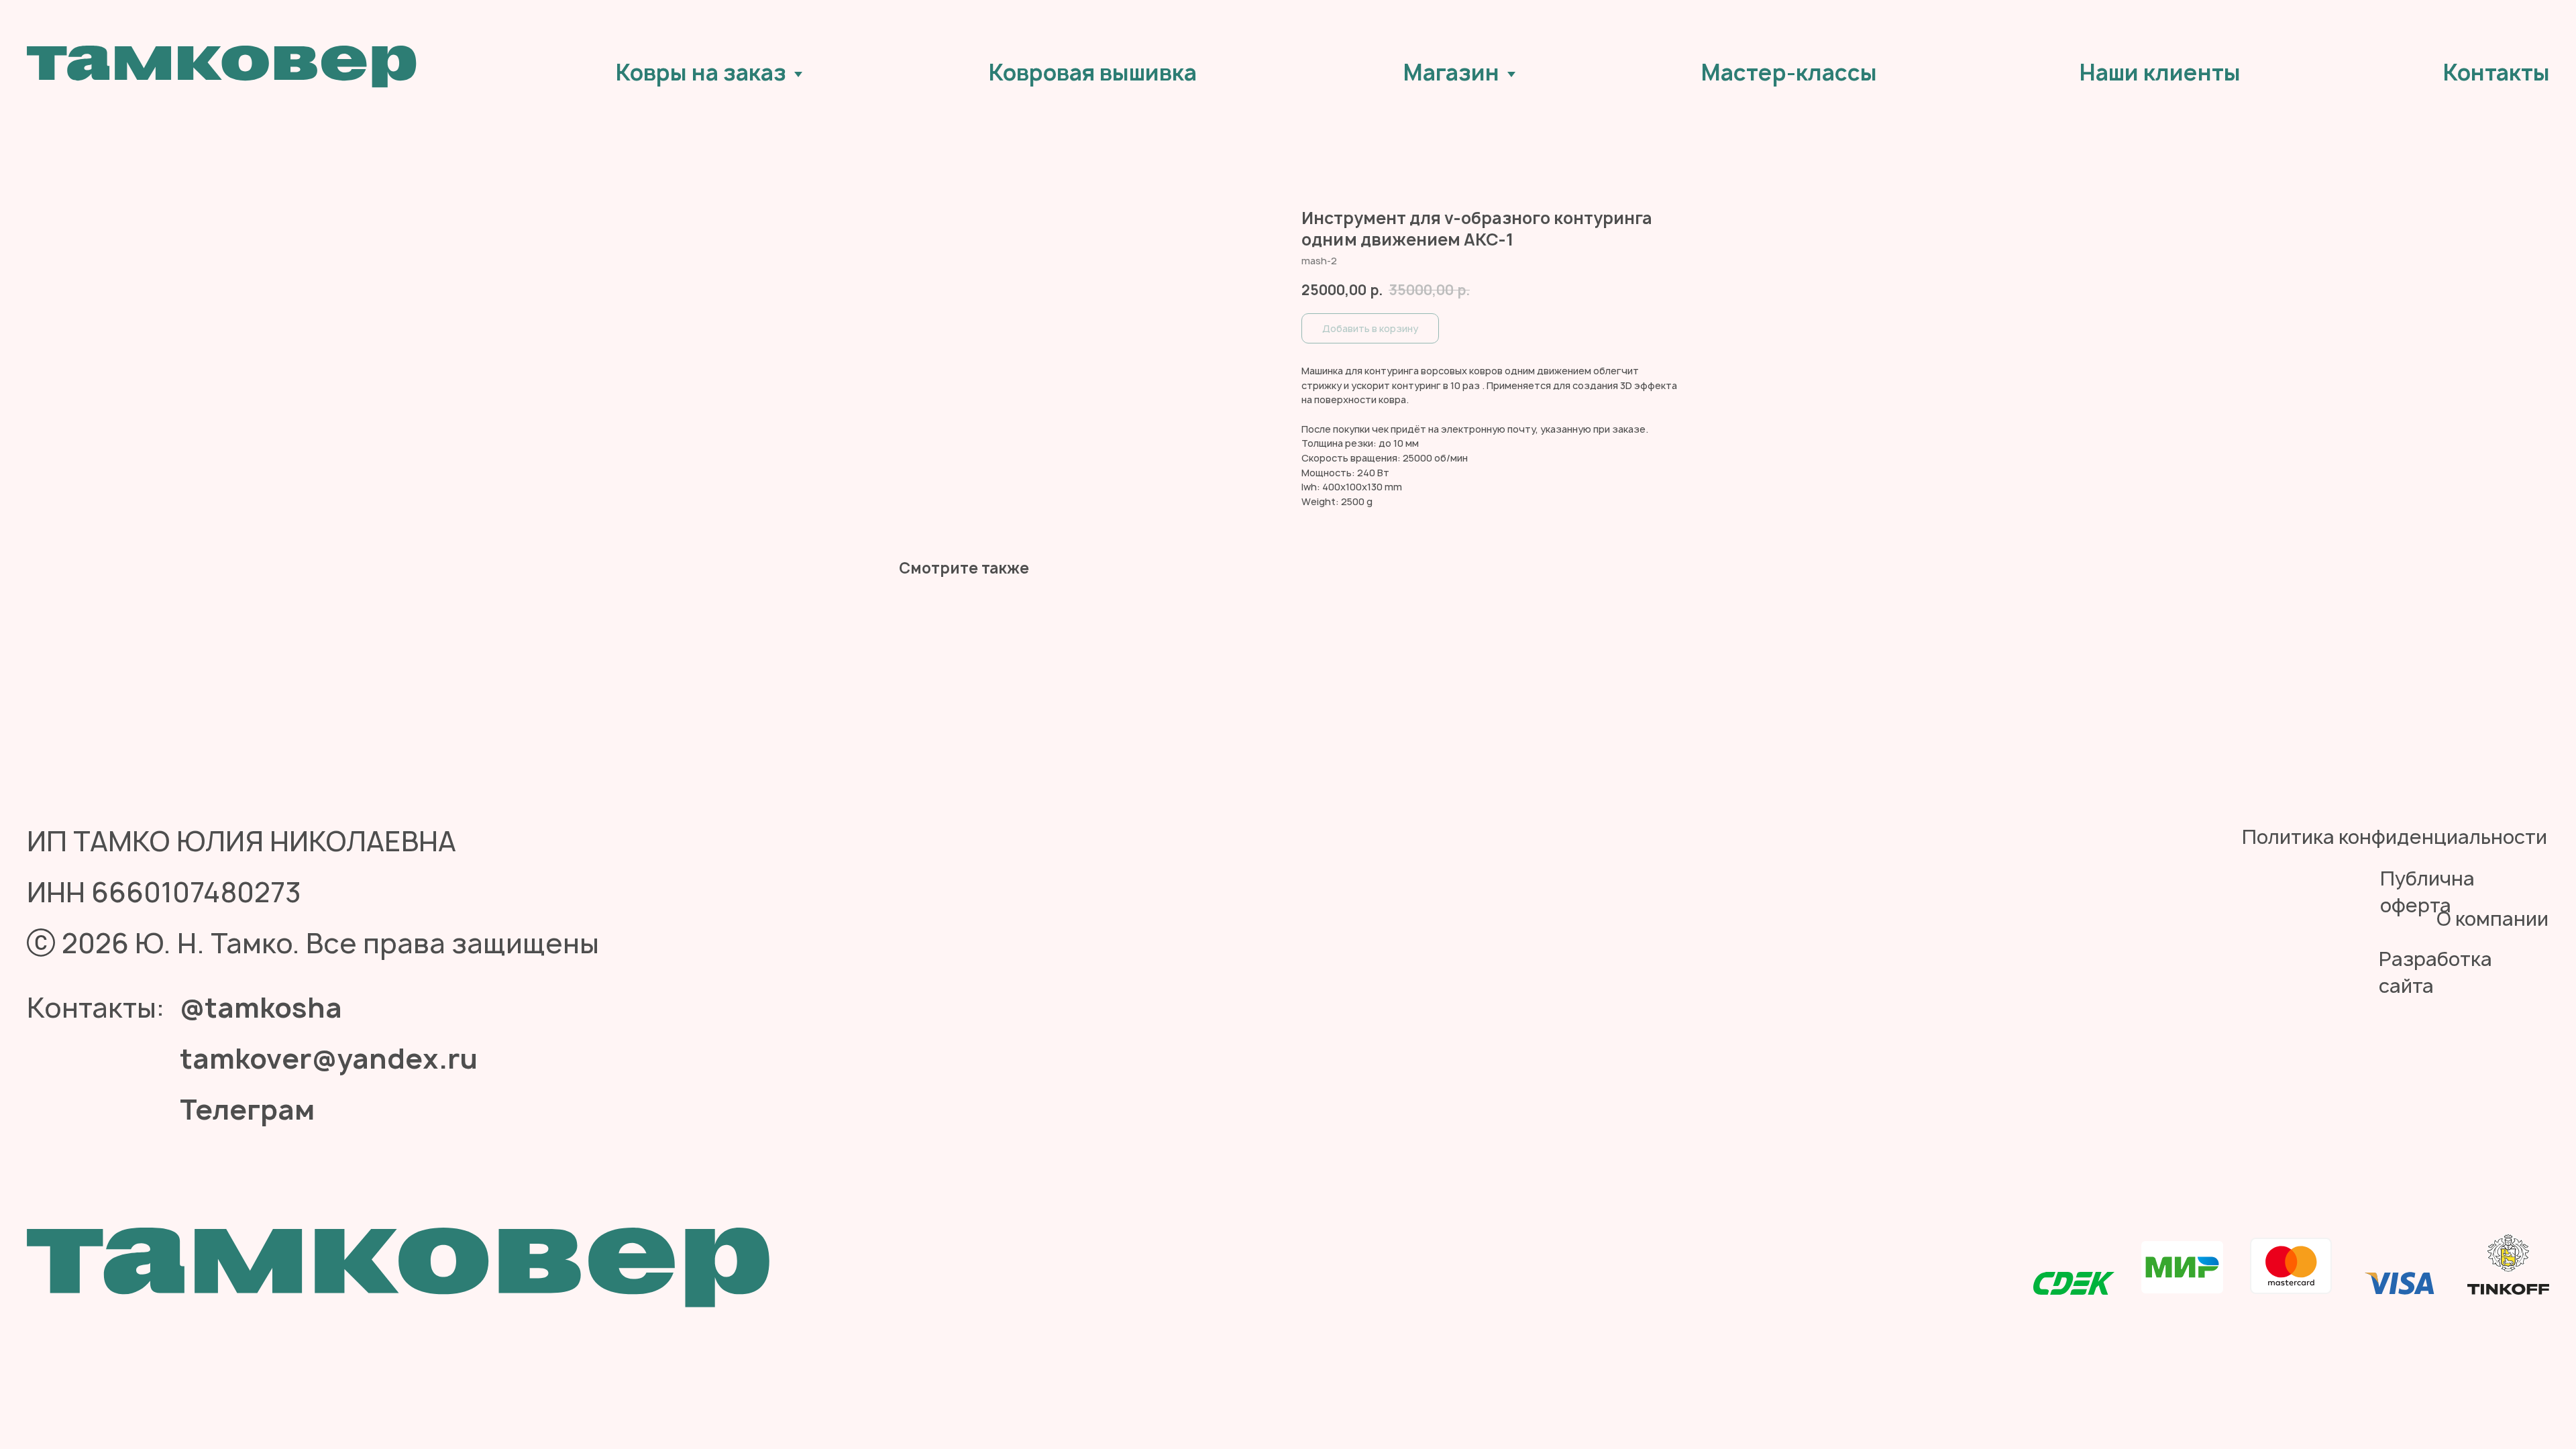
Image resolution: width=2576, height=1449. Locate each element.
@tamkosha (261, 1008)
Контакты (2497, 72)
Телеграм (247, 1110)
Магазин (1451, 72)
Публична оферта (2427, 892)
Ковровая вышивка (1093, 72)
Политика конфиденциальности (2395, 837)
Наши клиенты (2160, 72)
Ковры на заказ (701, 72)
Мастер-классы (1789, 72)
